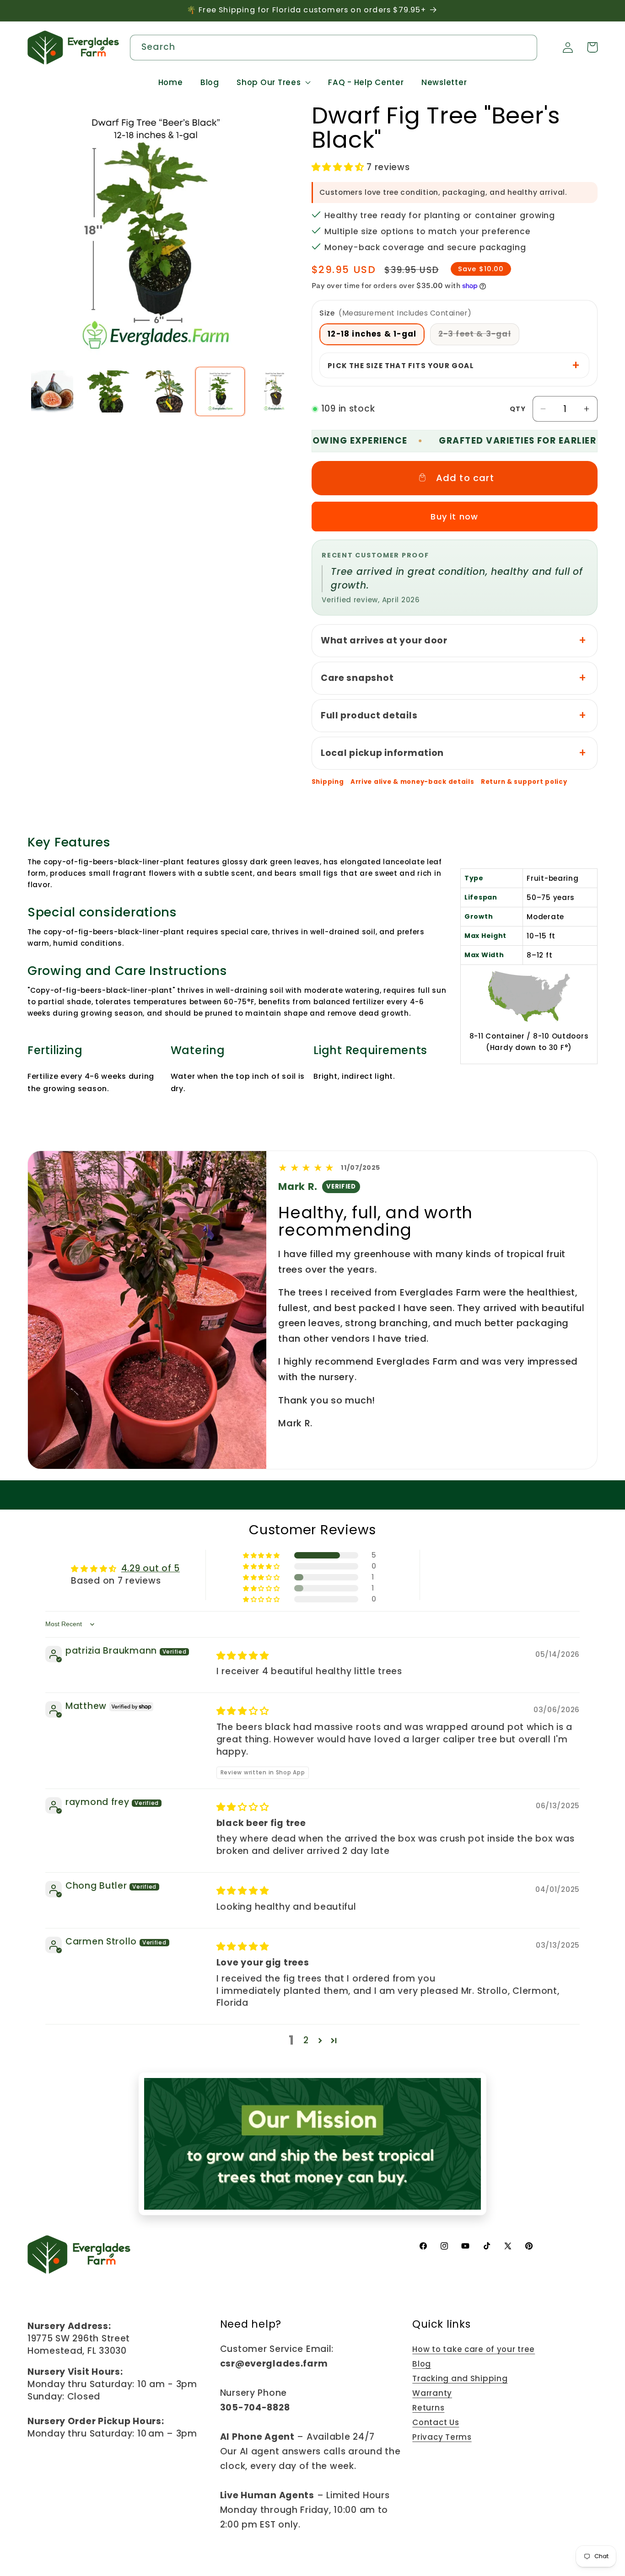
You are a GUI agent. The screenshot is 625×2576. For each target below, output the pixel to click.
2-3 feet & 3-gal (479, 336)
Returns (428, 2408)
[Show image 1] (52, 391)
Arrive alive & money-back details (412, 782)
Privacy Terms (442, 2437)
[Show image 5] (276, 391)
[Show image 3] (164, 391)
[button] (274, 83)
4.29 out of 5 (151, 1568)
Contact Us (436, 2422)
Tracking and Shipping (460, 2378)
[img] (243, 1656)
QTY (518, 409)
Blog (422, 2364)
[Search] (525, 47)
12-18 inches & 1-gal (372, 334)
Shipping (328, 782)
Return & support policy (524, 782)
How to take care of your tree (474, 2349)
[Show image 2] (108, 391)
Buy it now (454, 517)
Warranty (432, 2393)
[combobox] (334, 48)
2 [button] (306, 2040)
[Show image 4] (220, 391)
